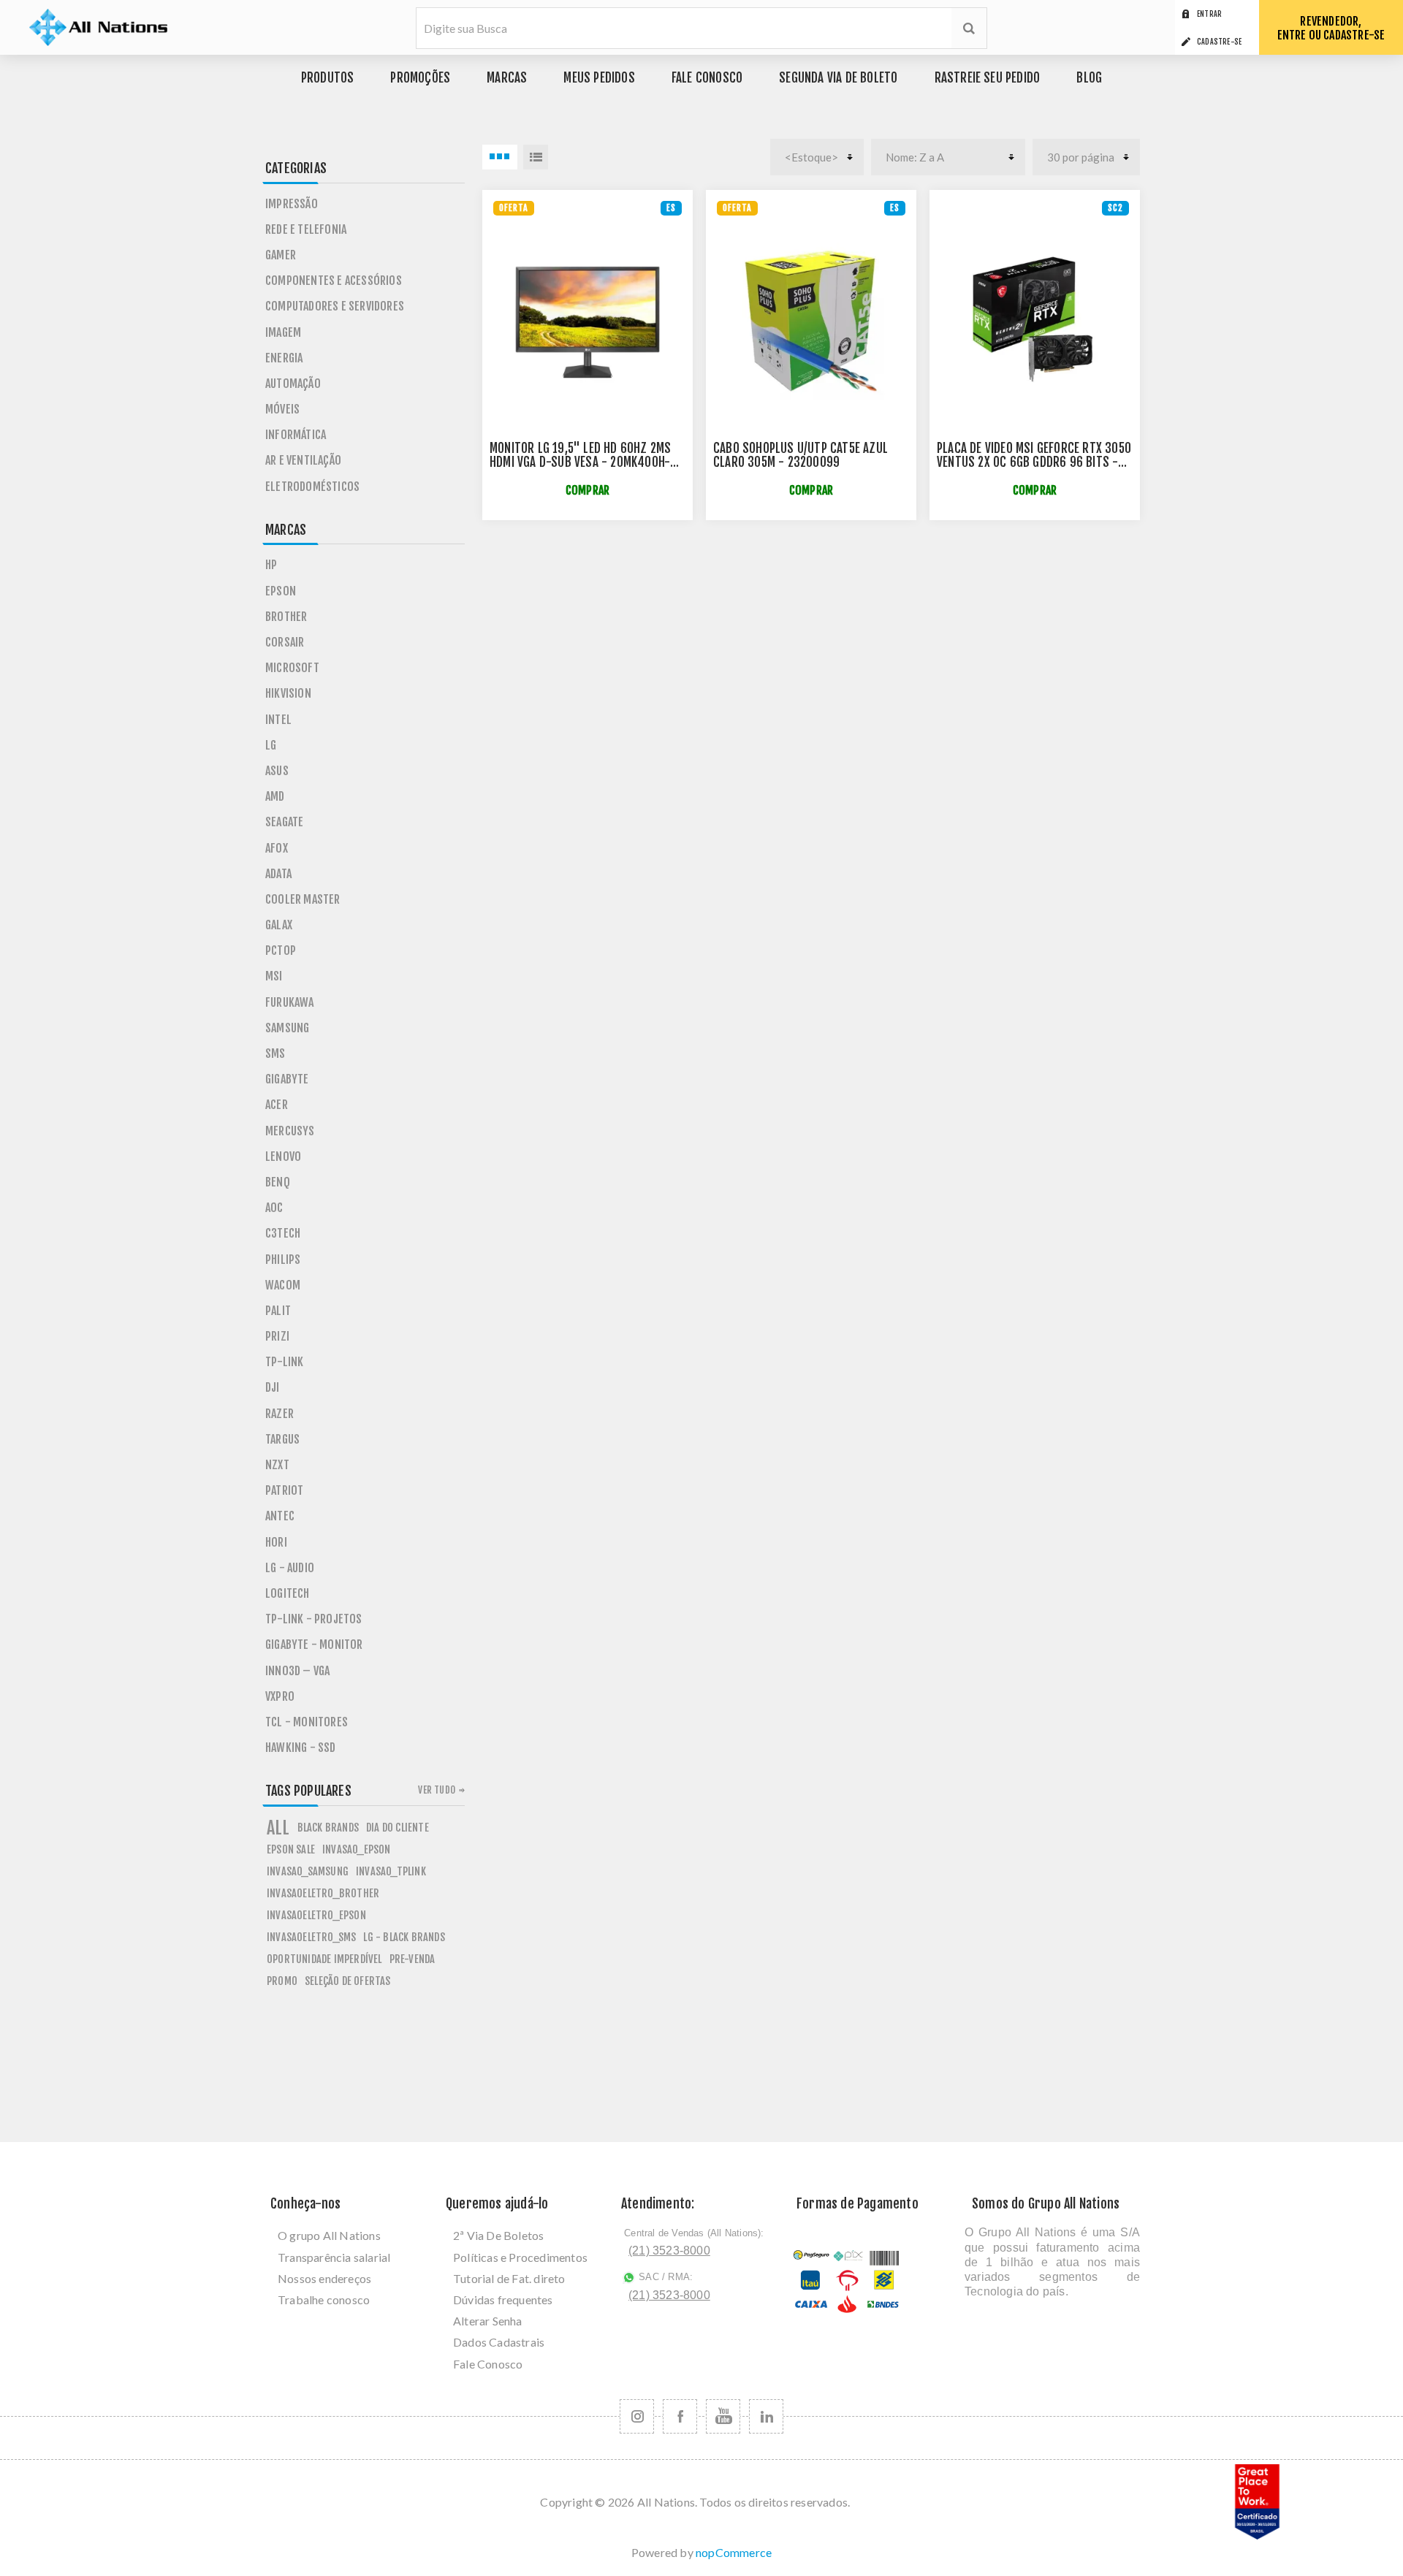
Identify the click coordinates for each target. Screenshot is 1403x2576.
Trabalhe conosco (324, 2299)
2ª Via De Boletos (498, 2235)
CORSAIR (285, 642)
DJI (273, 1387)
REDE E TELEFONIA (306, 229)
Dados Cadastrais (499, 2342)
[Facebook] (680, 2416)
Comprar (588, 491)
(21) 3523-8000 (669, 2251)
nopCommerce (734, 2552)
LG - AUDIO (290, 1568)
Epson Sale (291, 1849)
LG (271, 745)
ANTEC (280, 1516)
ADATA (278, 874)
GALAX (279, 925)
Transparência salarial (334, 2257)
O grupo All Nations (329, 2235)
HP (271, 565)
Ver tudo (437, 1790)
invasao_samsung (308, 1871)
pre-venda (412, 1959)
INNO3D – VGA (297, 1671)
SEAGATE (284, 822)
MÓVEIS (282, 409)
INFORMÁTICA (296, 435)
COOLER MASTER (303, 899)
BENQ (278, 1182)
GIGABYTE (287, 1079)
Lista (536, 157)
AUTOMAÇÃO (293, 384)
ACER (277, 1105)
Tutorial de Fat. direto (509, 2278)
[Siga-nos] (637, 2416)
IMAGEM (283, 332)
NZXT (277, 1465)
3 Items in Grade (500, 157)
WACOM (283, 1285)
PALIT (278, 1311)
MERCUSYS (290, 1131)
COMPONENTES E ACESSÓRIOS (334, 281)
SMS (275, 1053)
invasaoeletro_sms (311, 1937)
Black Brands (328, 1828)
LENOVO (283, 1156)
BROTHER (286, 617)
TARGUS (282, 1439)
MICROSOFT (292, 668)
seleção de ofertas (348, 1981)
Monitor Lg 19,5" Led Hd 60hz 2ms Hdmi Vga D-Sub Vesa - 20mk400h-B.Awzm (580, 462)
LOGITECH (288, 1593)
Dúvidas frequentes (503, 2299)
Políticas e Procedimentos (520, 2257)
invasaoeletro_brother (323, 1893)
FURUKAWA (290, 1002)
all (278, 1828)
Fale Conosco (488, 2364)
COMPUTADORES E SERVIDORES (335, 306)
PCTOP (281, 950)
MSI (274, 976)
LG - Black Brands (404, 1937)
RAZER (280, 1414)
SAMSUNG (287, 1028)
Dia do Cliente (398, 1828)
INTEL (278, 720)
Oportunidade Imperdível (324, 1959)
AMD (275, 796)
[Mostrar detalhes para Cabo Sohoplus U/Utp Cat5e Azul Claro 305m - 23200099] (811, 321)
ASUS (277, 771)
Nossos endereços (324, 2278)
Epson (281, 591)
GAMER (281, 255)
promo (282, 1981)
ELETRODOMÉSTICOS (312, 487)
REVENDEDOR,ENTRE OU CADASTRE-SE (1331, 28)
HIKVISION (288, 693)
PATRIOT (284, 1490)
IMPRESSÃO (292, 204)
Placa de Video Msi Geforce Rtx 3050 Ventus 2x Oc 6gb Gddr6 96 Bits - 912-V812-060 (1034, 462)
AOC (274, 1208)
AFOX (277, 848)
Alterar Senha (488, 2321)
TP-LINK (284, 1362)
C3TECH (283, 1233)
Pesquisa (969, 28)
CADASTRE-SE (1219, 42)
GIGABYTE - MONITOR (314, 1645)
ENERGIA (284, 358)
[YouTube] (723, 2416)
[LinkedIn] (766, 2416)
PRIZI (277, 1336)
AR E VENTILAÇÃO (303, 460)
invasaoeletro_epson (316, 1915)
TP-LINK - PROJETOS (314, 1619)
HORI (276, 1542)
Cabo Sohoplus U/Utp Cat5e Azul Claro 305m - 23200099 (801, 455)
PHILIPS (283, 1260)
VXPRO (280, 1696)
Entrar (1209, 14)
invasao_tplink (391, 1871)
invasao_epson (357, 1849)
